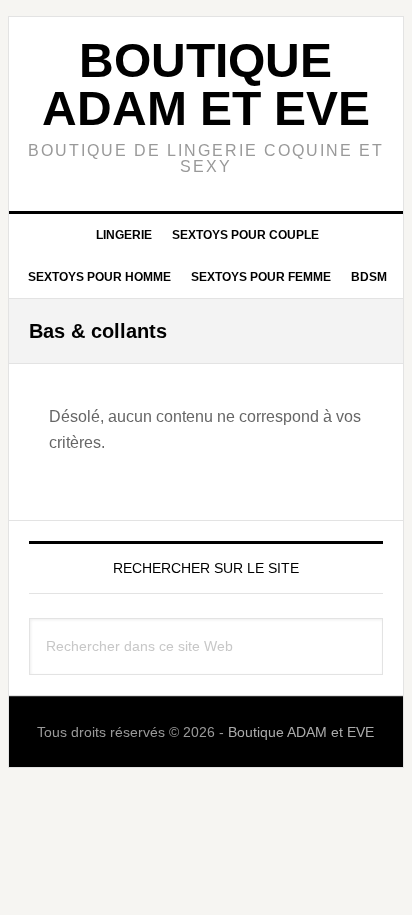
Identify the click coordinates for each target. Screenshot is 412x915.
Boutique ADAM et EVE (206, 84)
